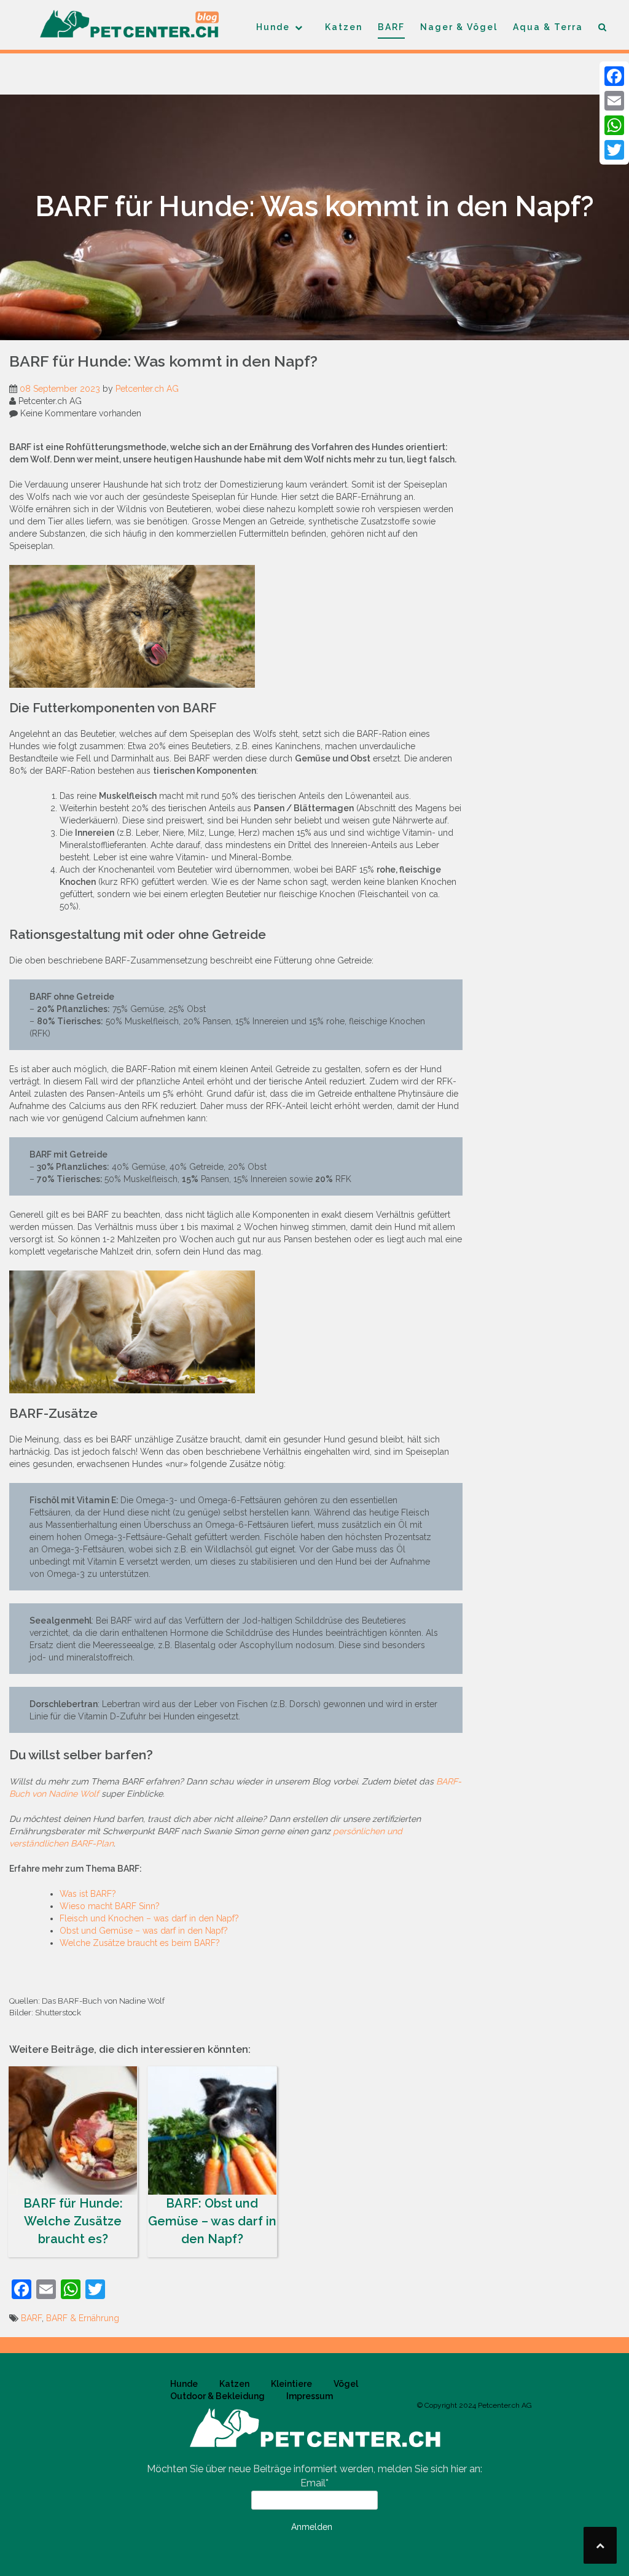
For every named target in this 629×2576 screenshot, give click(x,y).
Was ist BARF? (88, 1894)
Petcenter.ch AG (147, 389)
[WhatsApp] (614, 125)
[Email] (614, 101)
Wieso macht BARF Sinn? (110, 1906)
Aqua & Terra (548, 27)
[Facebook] (614, 76)
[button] (603, 29)
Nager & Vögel (459, 27)
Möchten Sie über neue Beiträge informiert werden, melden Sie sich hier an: (314, 2469)
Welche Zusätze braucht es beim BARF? (140, 1943)
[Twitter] (614, 150)
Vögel (346, 2384)
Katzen (344, 27)
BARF (391, 27)
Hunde (273, 27)
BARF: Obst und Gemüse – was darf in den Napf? (212, 2221)
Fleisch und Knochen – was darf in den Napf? (149, 1918)
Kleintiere (291, 2384)
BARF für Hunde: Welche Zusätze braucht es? (73, 2221)
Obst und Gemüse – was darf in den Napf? (144, 1931)
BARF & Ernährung (83, 2318)
